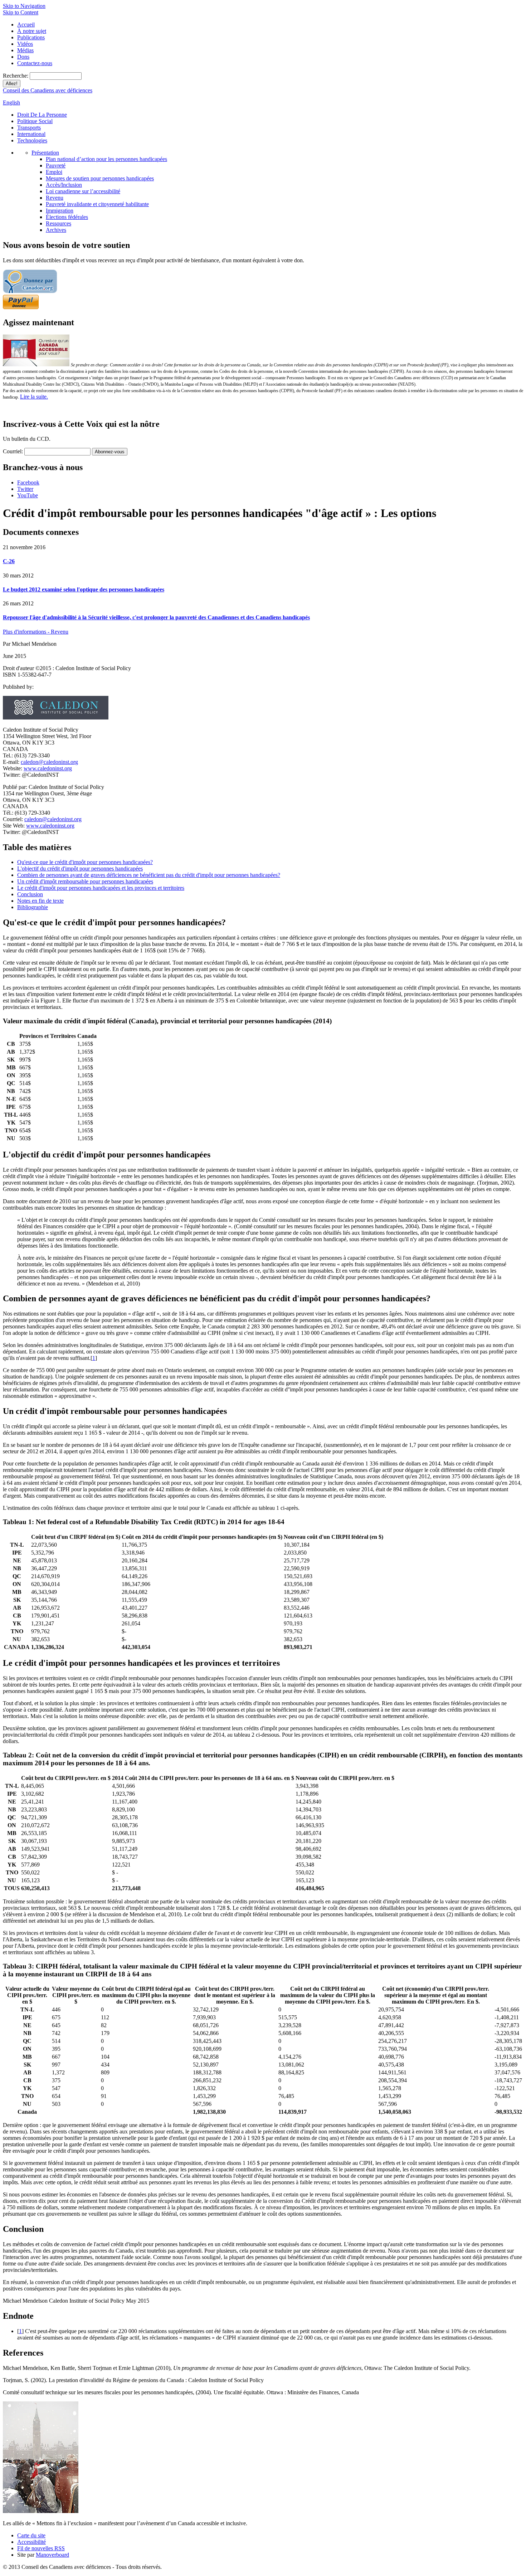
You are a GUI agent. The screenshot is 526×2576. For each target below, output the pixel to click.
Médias (25, 50)
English (11, 103)
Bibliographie (33, 907)
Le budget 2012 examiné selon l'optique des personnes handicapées (84, 589)
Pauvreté (56, 165)
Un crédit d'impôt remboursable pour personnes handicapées (85, 881)
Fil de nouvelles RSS (41, 2548)
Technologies (32, 140)
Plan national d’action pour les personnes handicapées (106, 159)
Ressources (59, 223)
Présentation (45, 153)
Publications (31, 37)
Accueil (26, 25)
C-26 (9, 561)
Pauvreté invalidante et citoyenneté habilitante (97, 204)
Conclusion (30, 894)
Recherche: (16, 76)
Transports (29, 128)
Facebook (28, 482)
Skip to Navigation (24, 6)
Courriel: (13, 451)
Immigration (60, 211)
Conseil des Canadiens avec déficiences (48, 90)
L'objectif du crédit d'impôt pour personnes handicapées (80, 869)
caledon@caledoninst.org (49, 762)
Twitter (25, 489)
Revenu (55, 198)
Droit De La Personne (42, 115)
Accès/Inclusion (64, 185)
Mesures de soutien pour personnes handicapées (100, 178)
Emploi (54, 172)
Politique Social (35, 121)
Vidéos (25, 44)
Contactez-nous (35, 63)
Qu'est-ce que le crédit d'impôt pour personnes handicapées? (85, 862)
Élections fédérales (67, 217)
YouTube (28, 495)
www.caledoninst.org (48, 768)
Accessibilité (31, 2542)
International (31, 134)
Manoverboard (52, 2555)
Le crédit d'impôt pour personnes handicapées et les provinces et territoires (101, 888)
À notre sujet (32, 31)
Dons (23, 57)
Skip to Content (21, 12)
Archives (56, 230)
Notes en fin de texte (40, 901)
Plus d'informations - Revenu (36, 632)
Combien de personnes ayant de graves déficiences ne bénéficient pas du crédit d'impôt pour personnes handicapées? (149, 875)
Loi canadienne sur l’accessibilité (83, 191)
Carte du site (31, 2535)
